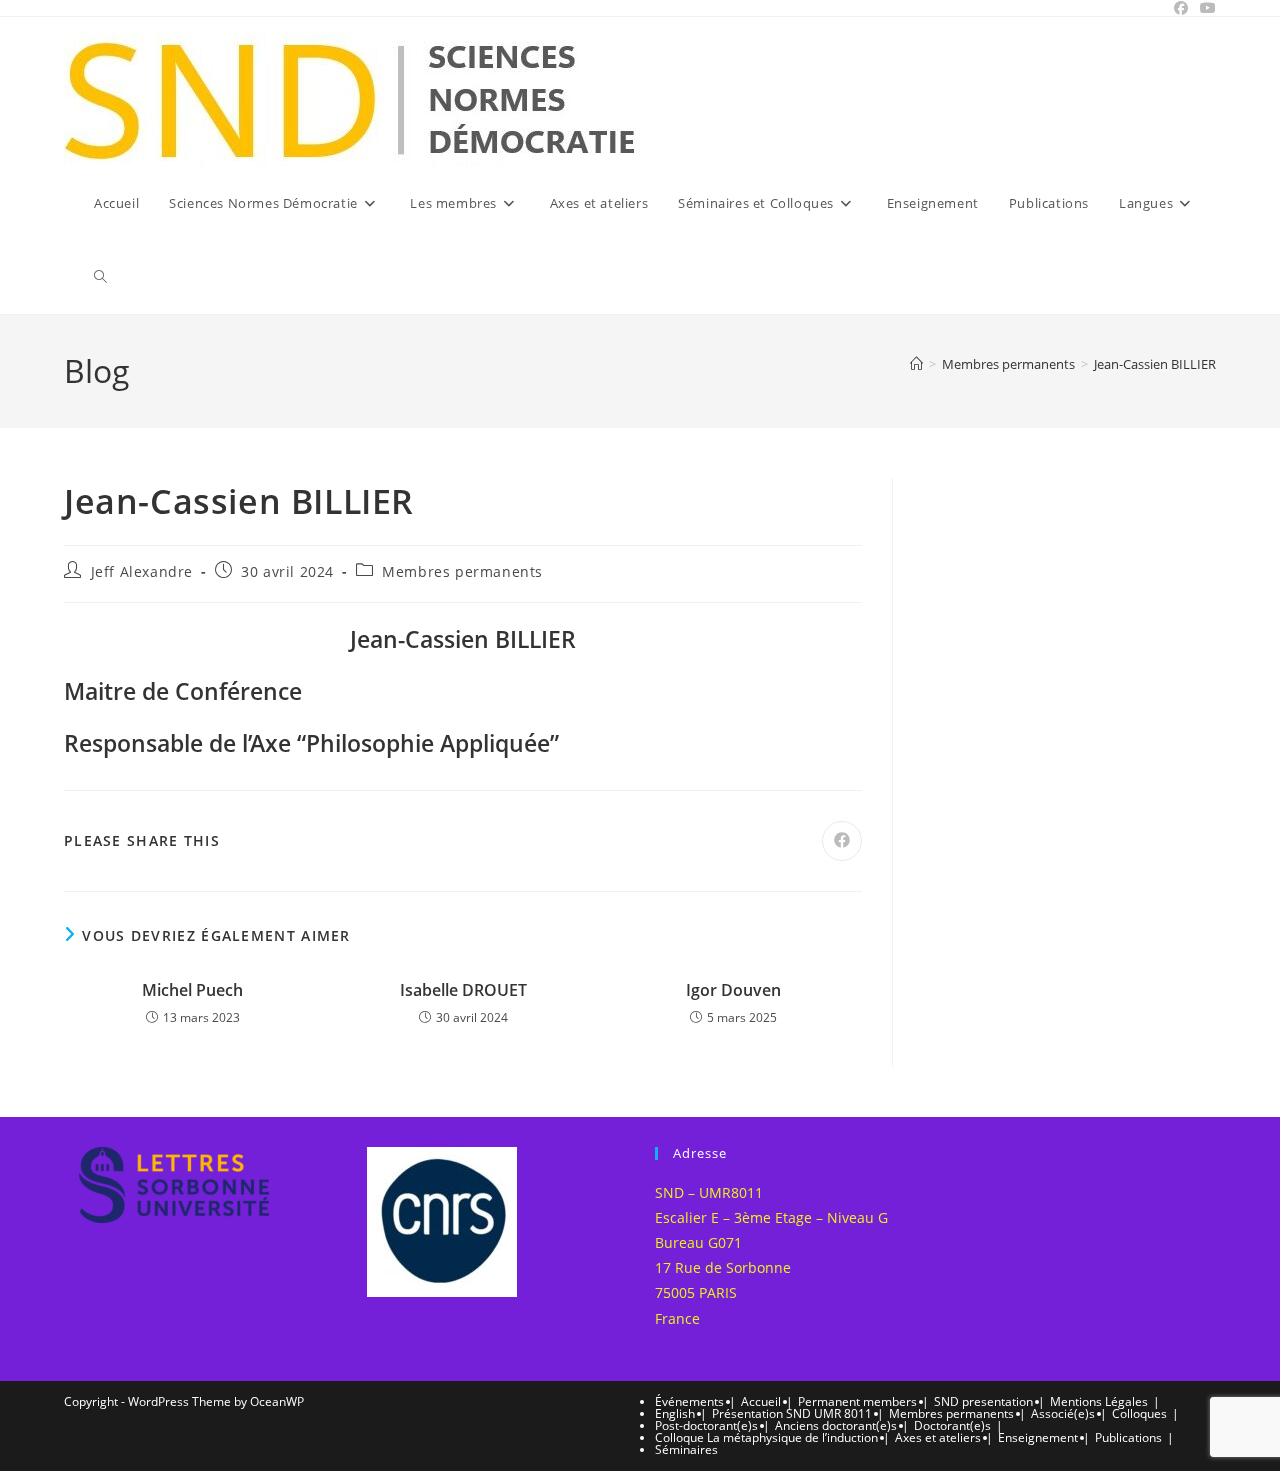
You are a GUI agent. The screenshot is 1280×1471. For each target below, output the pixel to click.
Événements (689, 1401)
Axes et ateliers (938, 1437)
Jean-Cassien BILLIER (1155, 364)
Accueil (761, 1401)
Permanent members (857, 1401)
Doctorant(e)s (952, 1425)
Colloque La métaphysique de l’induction (766, 1437)
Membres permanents (462, 571)
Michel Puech (192, 990)
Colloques (1139, 1413)
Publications (1128, 1437)
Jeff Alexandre (142, 571)
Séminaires (686, 1449)
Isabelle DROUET (463, 990)
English (675, 1413)
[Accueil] (916, 364)
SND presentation (983, 1401)
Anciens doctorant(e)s (836, 1425)
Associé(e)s (1063, 1413)
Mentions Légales (1099, 1401)
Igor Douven (733, 990)
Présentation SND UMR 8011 (792, 1413)
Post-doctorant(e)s (706, 1425)
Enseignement (1038, 1437)
